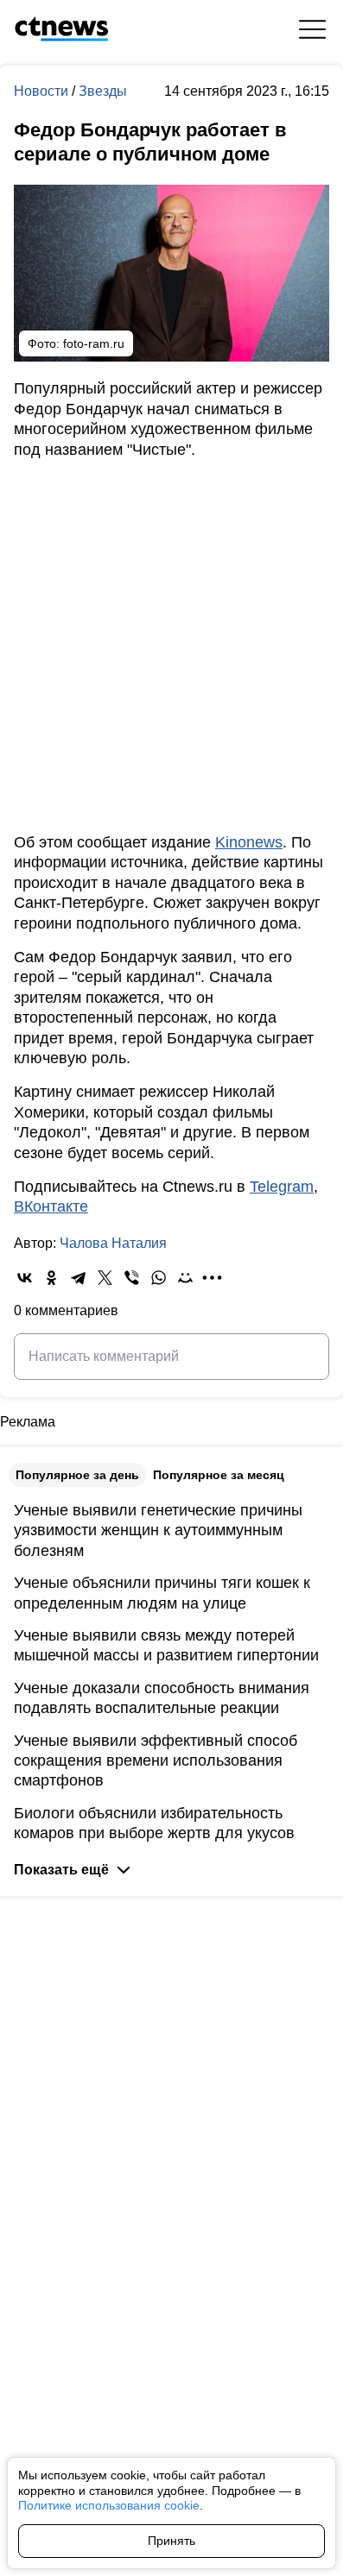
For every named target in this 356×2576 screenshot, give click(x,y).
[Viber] (132, 1278)
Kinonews (249, 842)
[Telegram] (78, 1278)
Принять (172, 2541)
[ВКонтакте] (25, 1278)
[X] (105, 1278)
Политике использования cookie (109, 2505)
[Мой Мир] (185, 1278)
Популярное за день (77, 1475)
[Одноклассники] (51, 1278)
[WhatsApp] (159, 1278)
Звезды (103, 91)
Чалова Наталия (113, 1243)
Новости (43, 91)
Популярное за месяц (219, 1475)
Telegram (282, 1187)
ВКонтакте (51, 1206)
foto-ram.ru (94, 343)
